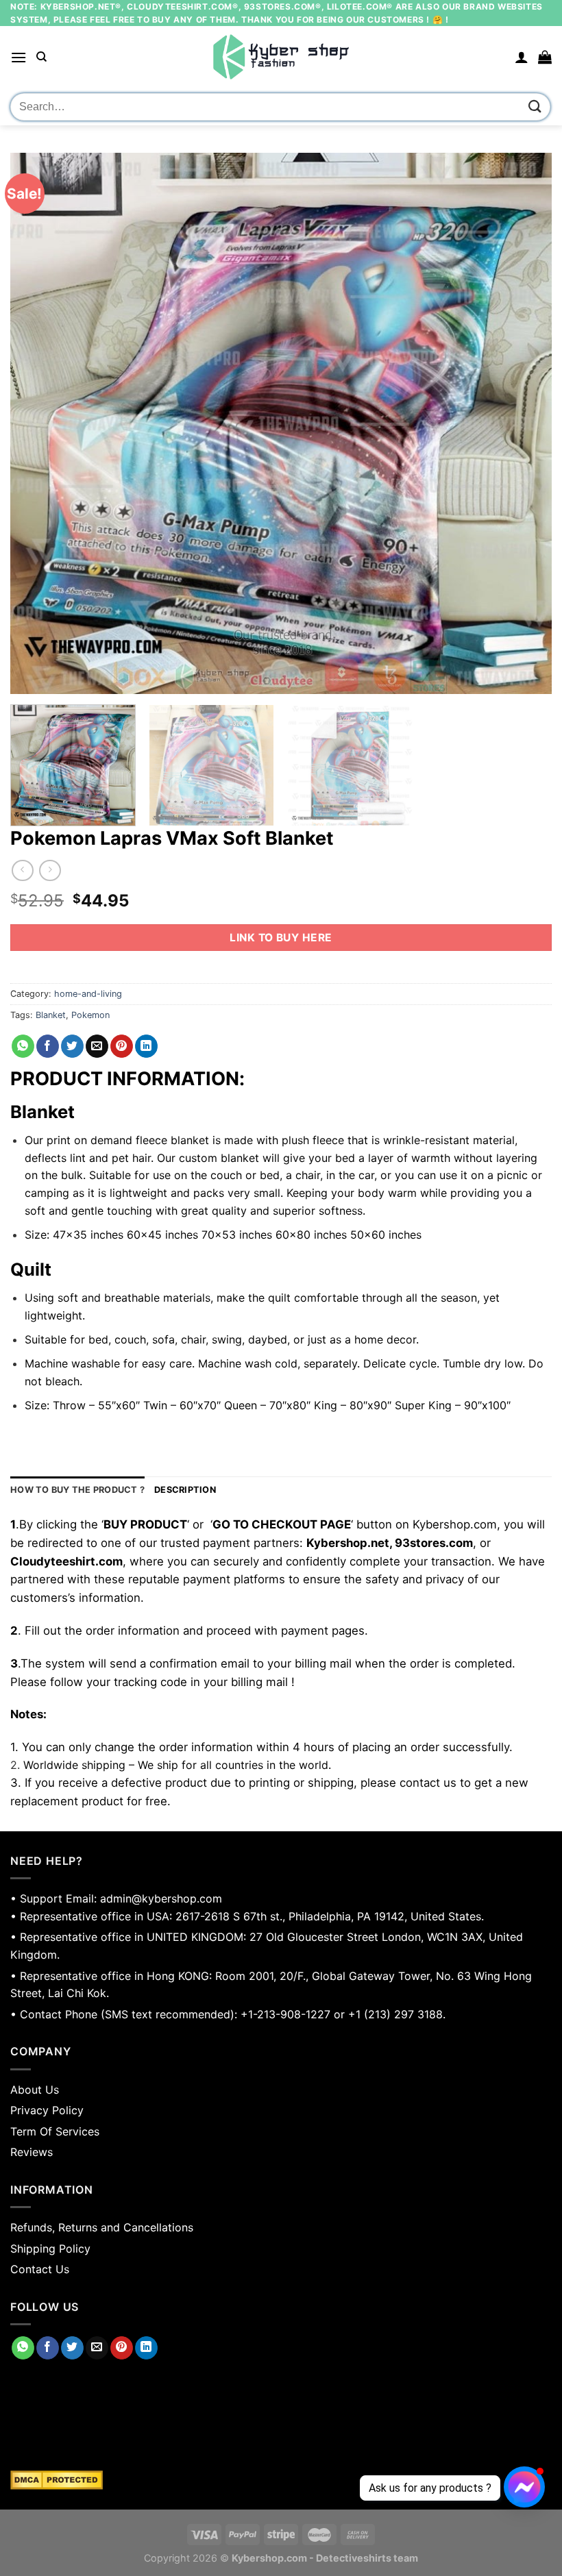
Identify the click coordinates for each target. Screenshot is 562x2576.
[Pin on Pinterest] (122, 1046)
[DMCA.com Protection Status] (281, 2480)
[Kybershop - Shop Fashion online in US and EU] (281, 57)
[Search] (41, 57)
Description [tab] (185, 1490)
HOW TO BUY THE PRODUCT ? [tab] (77, 1490)
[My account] (522, 57)
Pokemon (90, 1015)
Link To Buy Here (281, 938)
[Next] (524, 423)
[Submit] (535, 107)
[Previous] (38, 423)
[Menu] (19, 57)
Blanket (51, 1015)
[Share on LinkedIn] (146, 1046)
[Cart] (545, 57)
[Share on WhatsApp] (23, 1046)
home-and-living (88, 994)
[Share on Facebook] (48, 1046)
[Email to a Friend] (97, 1046)
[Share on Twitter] (72, 1046)
